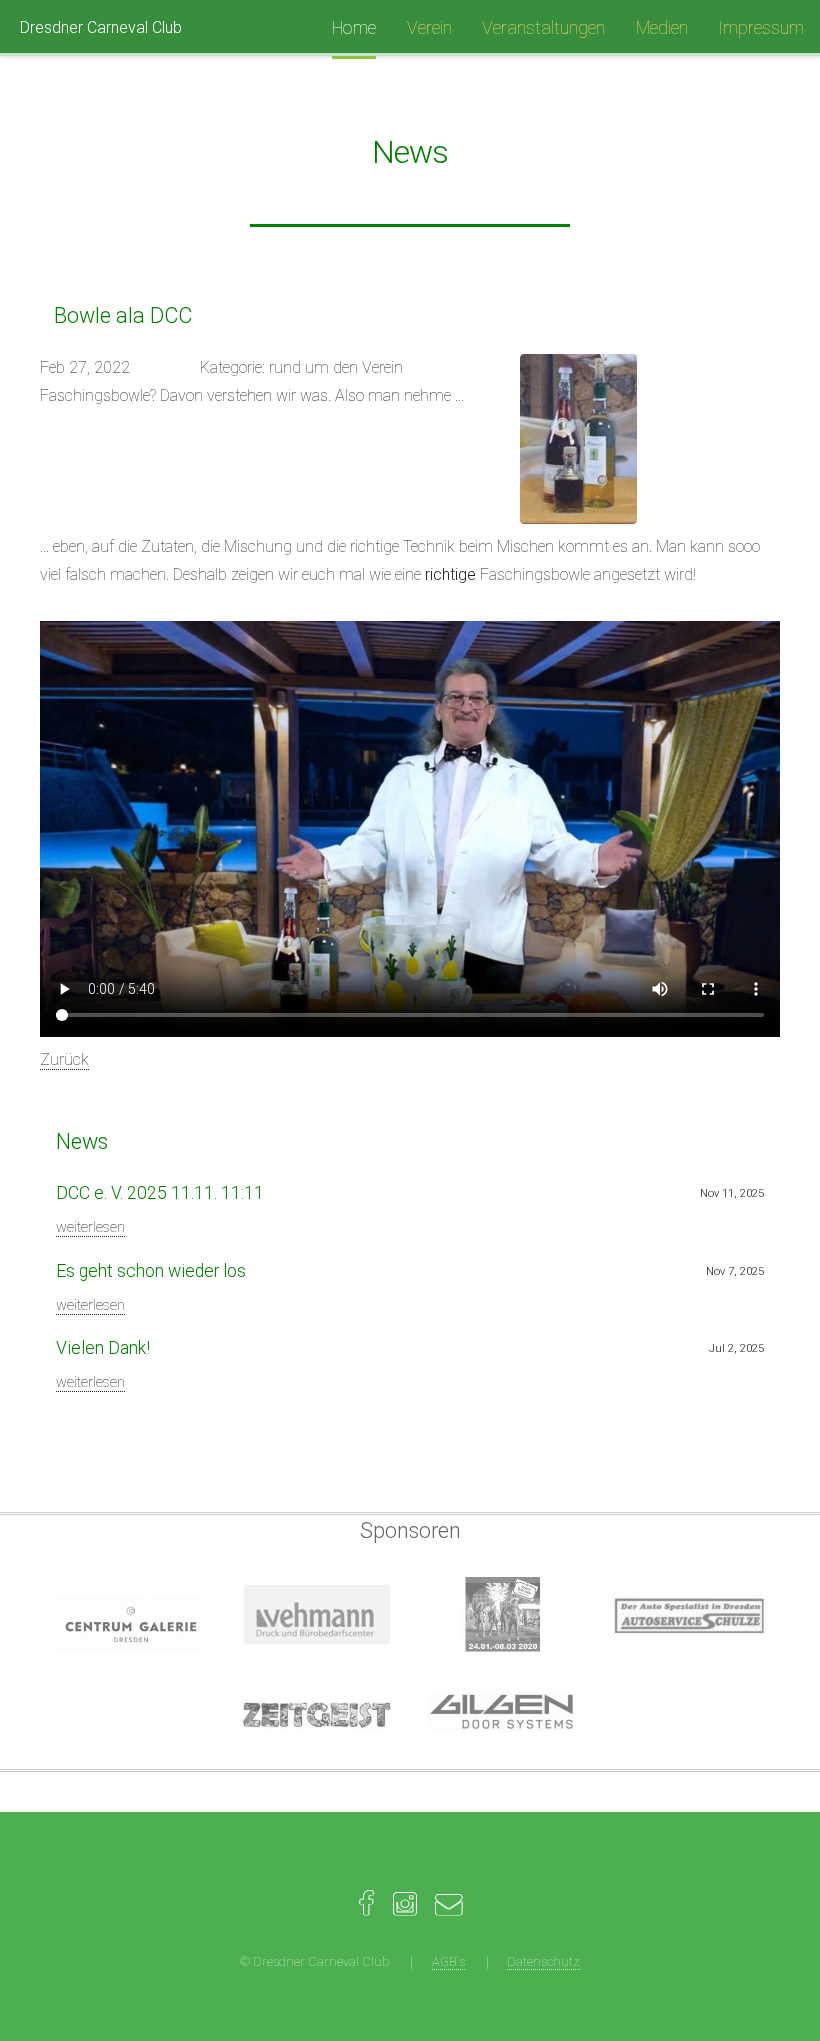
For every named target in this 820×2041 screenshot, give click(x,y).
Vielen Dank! (103, 1348)
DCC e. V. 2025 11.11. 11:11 (160, 1193)
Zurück (64, 1059)
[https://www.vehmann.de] (317, 1614)
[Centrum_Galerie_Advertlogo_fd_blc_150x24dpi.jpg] (131, 1624)
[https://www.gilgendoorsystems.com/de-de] (503, 1714)
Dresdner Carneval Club (101, 27)
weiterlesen (90, 1227)
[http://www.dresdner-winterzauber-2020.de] (503, 1614)
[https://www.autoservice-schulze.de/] (689, 1614)
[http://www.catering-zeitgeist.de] (317, 1714)
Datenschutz (543, 1961)
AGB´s (448, 1961)
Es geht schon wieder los (151, 1271)
